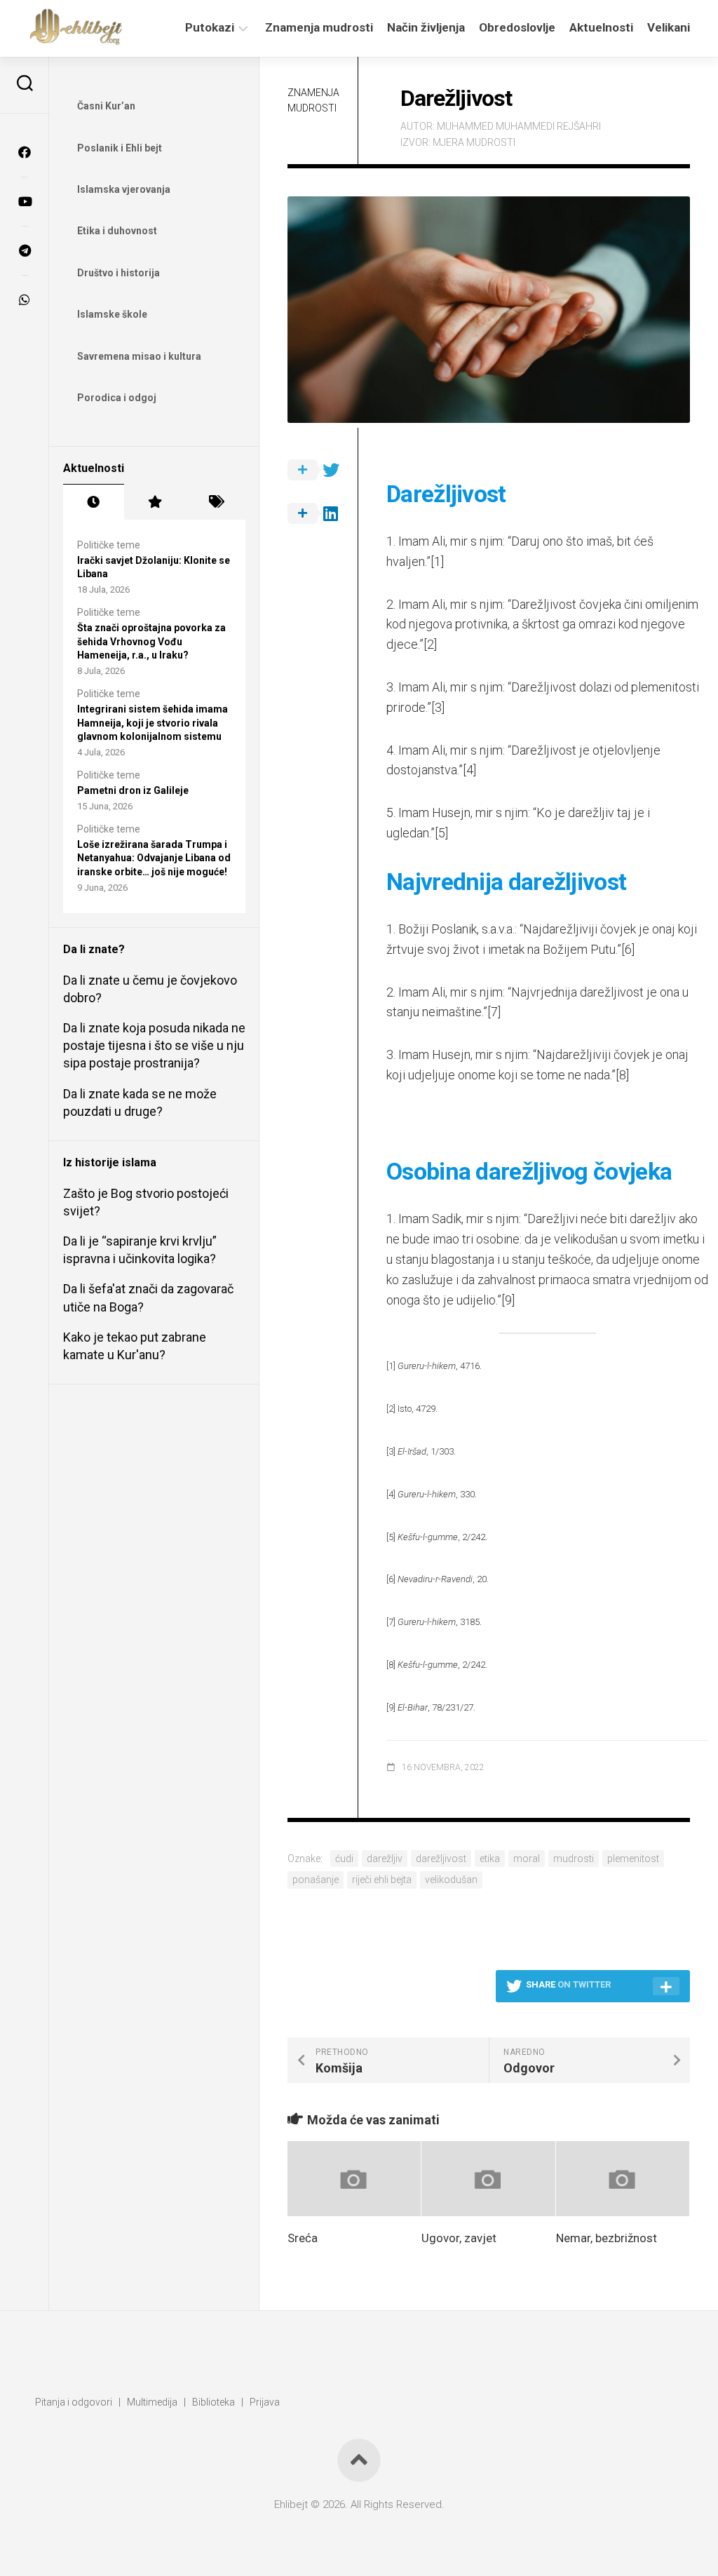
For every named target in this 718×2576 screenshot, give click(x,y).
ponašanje (316, 1880)
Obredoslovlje (517, 27)
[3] (438, 707)
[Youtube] (25, 201)
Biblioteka (214, 2402)
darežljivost (441, 1859)
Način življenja (426, 27)
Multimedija (152, 2402)
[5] (441, 833)
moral (527, 1859)
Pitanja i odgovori (74, 2402)
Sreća (303, 2238)
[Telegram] (25, 250)
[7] (494, 1012)
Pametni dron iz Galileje (133, 790)
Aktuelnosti (601, 27)
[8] (622, 1075)
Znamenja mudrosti (319, 27)
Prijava (265, 2402)
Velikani (669, 27)
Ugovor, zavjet (459, 2238)
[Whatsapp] (25, 299)
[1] (437, 561)
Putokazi (210, 27)
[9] (508, 1300)
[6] (628, 949)
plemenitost (633, 1859)
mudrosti (574, 1859)
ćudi (344, 1859)
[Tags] (215, 502)
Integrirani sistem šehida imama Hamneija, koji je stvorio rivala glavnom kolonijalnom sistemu (153, 723)
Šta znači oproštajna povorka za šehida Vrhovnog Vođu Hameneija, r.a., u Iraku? (151, 641)
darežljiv (385, 1859)
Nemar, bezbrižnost (607, 2238)
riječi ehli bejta (382, 1880)
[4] (469, 770)
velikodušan (451, 1880)
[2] (430, 644)
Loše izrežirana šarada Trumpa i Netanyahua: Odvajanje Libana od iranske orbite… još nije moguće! (154, 858)
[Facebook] (25, 152)
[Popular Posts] (155, 502)
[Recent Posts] (94, 502)
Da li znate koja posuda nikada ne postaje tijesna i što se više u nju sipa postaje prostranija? (154, 1045)
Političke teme (109, 545)
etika (490, 1859)
